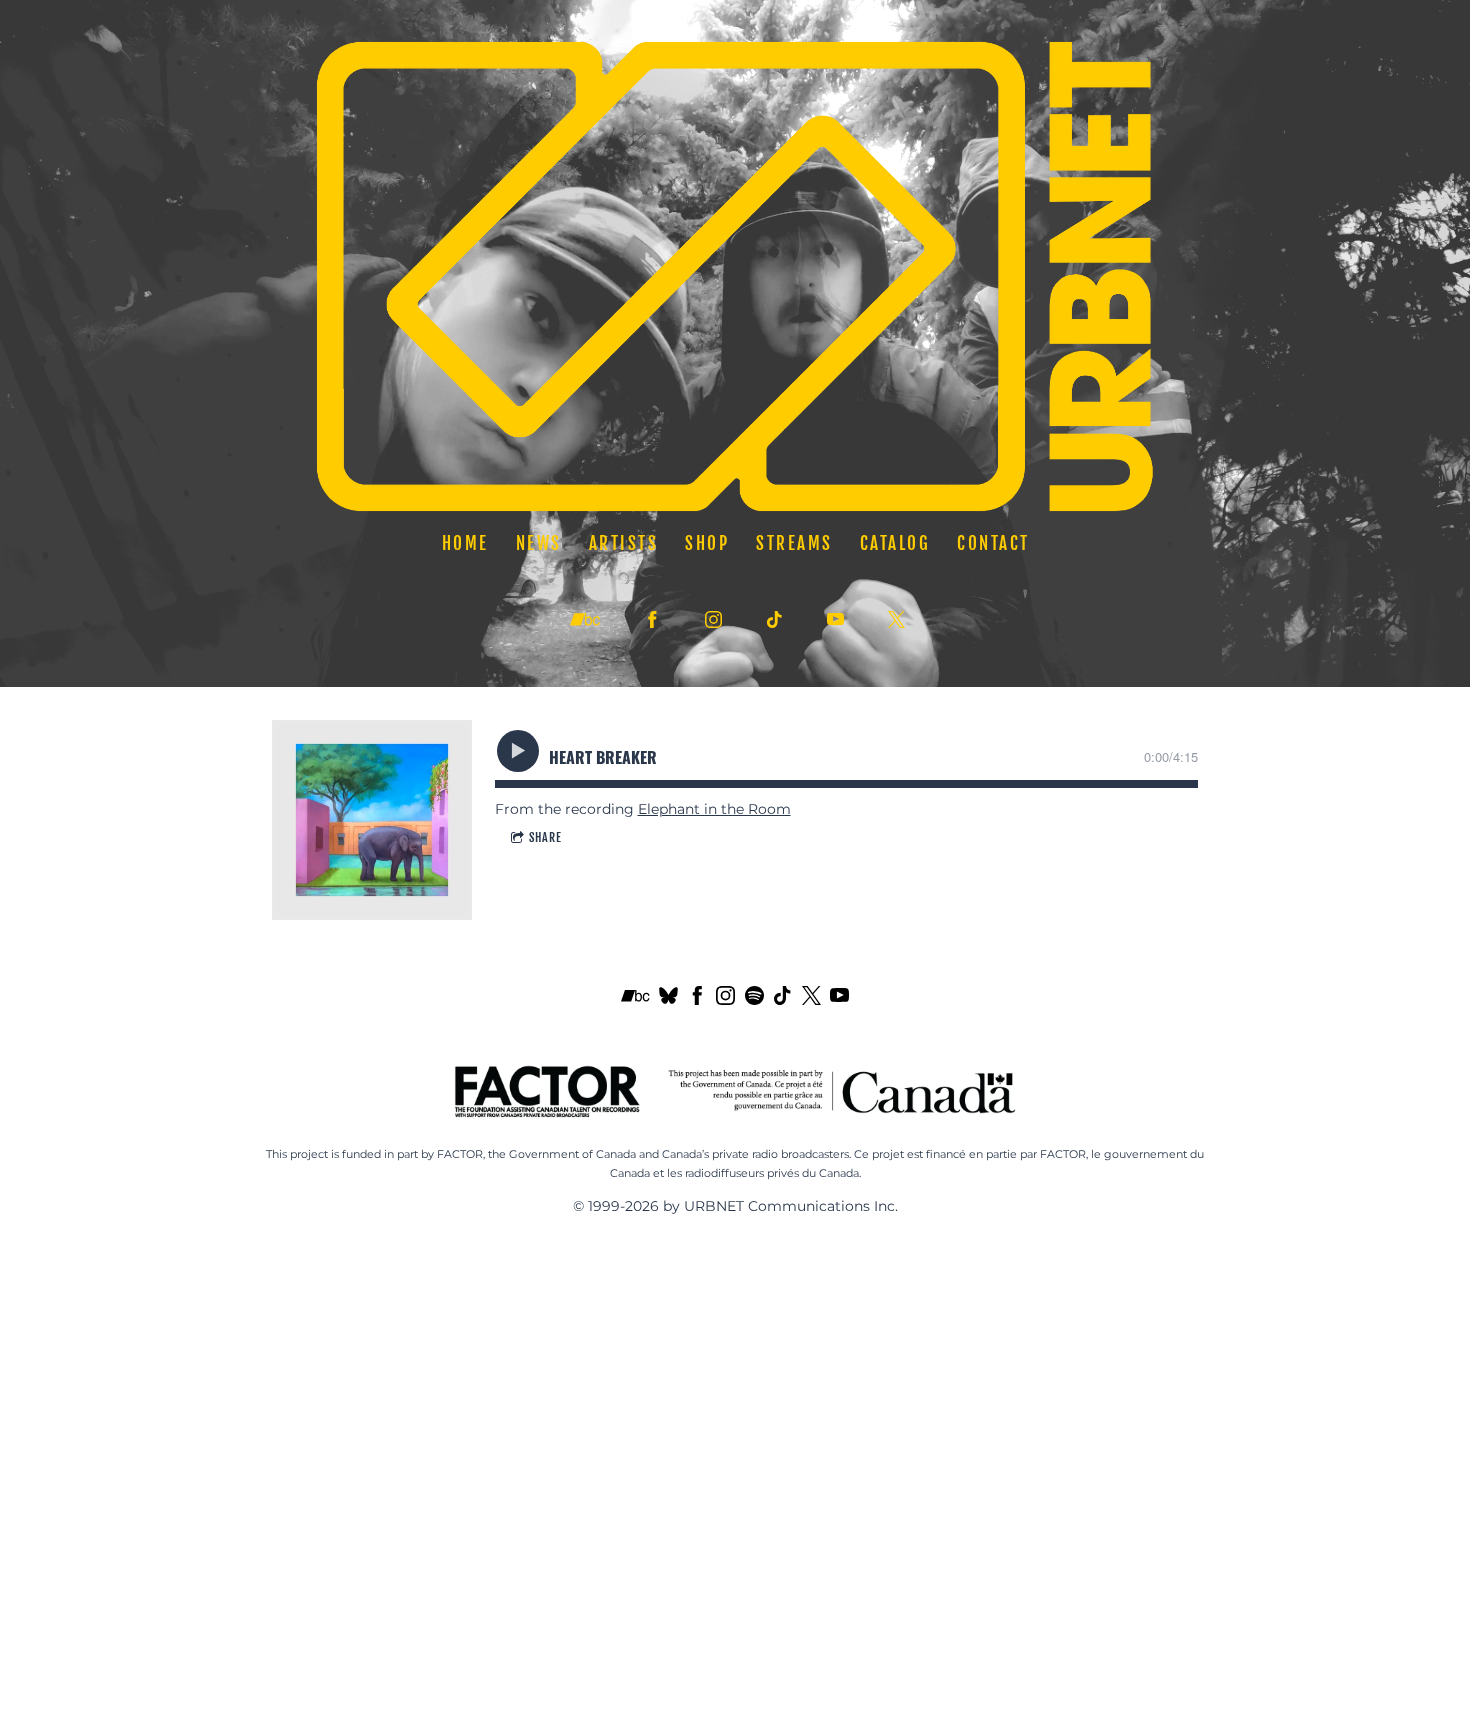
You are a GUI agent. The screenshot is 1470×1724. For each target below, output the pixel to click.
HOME (464, 542)
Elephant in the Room (714, 809)
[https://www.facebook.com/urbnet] (697, 999)
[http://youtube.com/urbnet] (835, 619)
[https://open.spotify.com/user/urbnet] (754, 999)
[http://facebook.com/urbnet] (652, 619)
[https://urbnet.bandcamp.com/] (585, 620)
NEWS (538, 542)
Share (545, 837)
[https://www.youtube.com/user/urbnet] (839, 999)
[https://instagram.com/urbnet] (713, 619)
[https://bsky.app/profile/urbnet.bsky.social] (668, 999)
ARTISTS (623, 542)
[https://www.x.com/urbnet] (896, 619)
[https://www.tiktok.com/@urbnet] (774, 619)
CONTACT (993, 542)
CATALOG (894, 542)
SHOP (707, 542)
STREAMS (794, 542)
